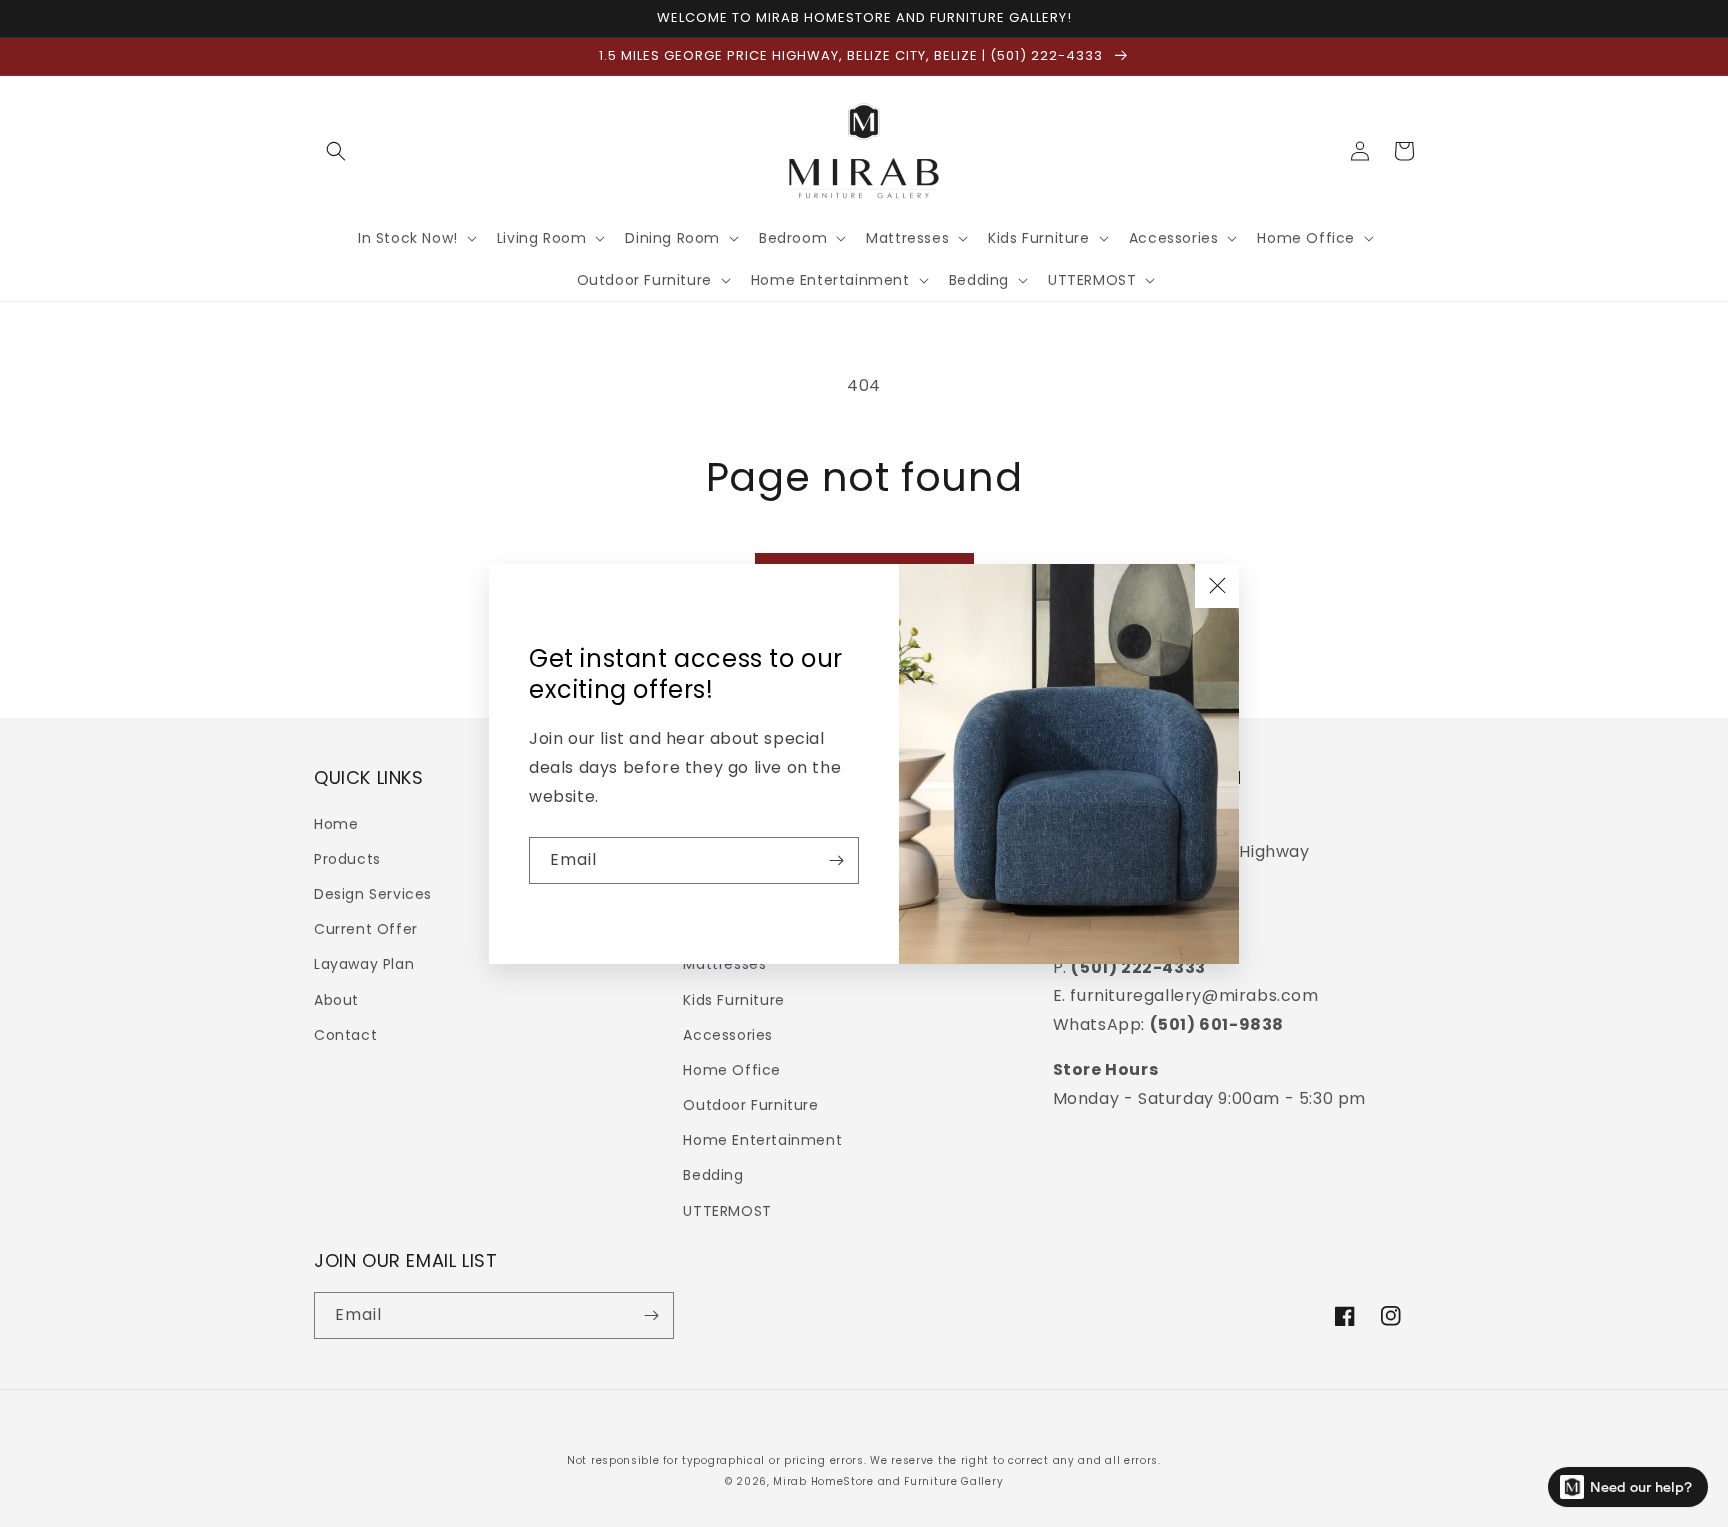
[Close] (1217, 586)
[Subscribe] (836, 860)
